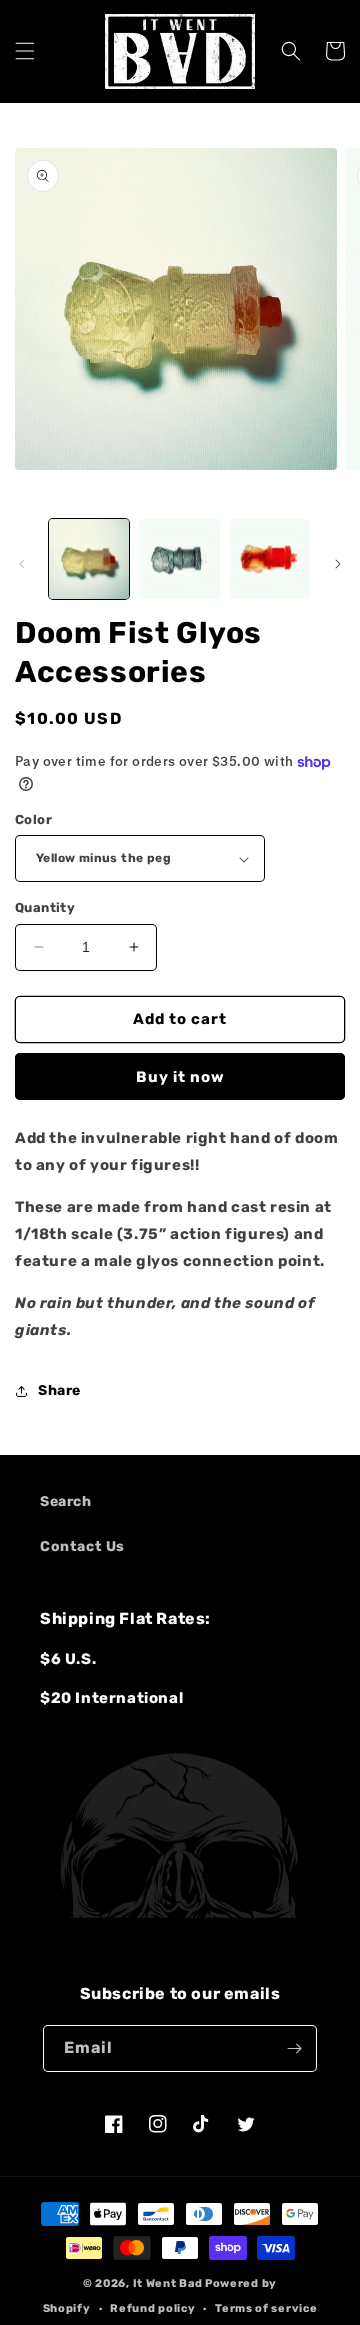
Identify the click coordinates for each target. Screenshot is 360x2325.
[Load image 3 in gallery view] (270, 559)
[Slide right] (338, 564)
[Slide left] (22, 564)
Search (66, 1501)
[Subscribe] (294, 2048)
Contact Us (82, 1546)
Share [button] (59, 1390)
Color (33, 819)
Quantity (45, 907)
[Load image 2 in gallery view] (179, 559)
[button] (25, 51)
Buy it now (180, 1077)
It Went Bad (168, 2283)
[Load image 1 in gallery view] (89, 559)
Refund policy (152, 2308)
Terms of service (266, 2308)
